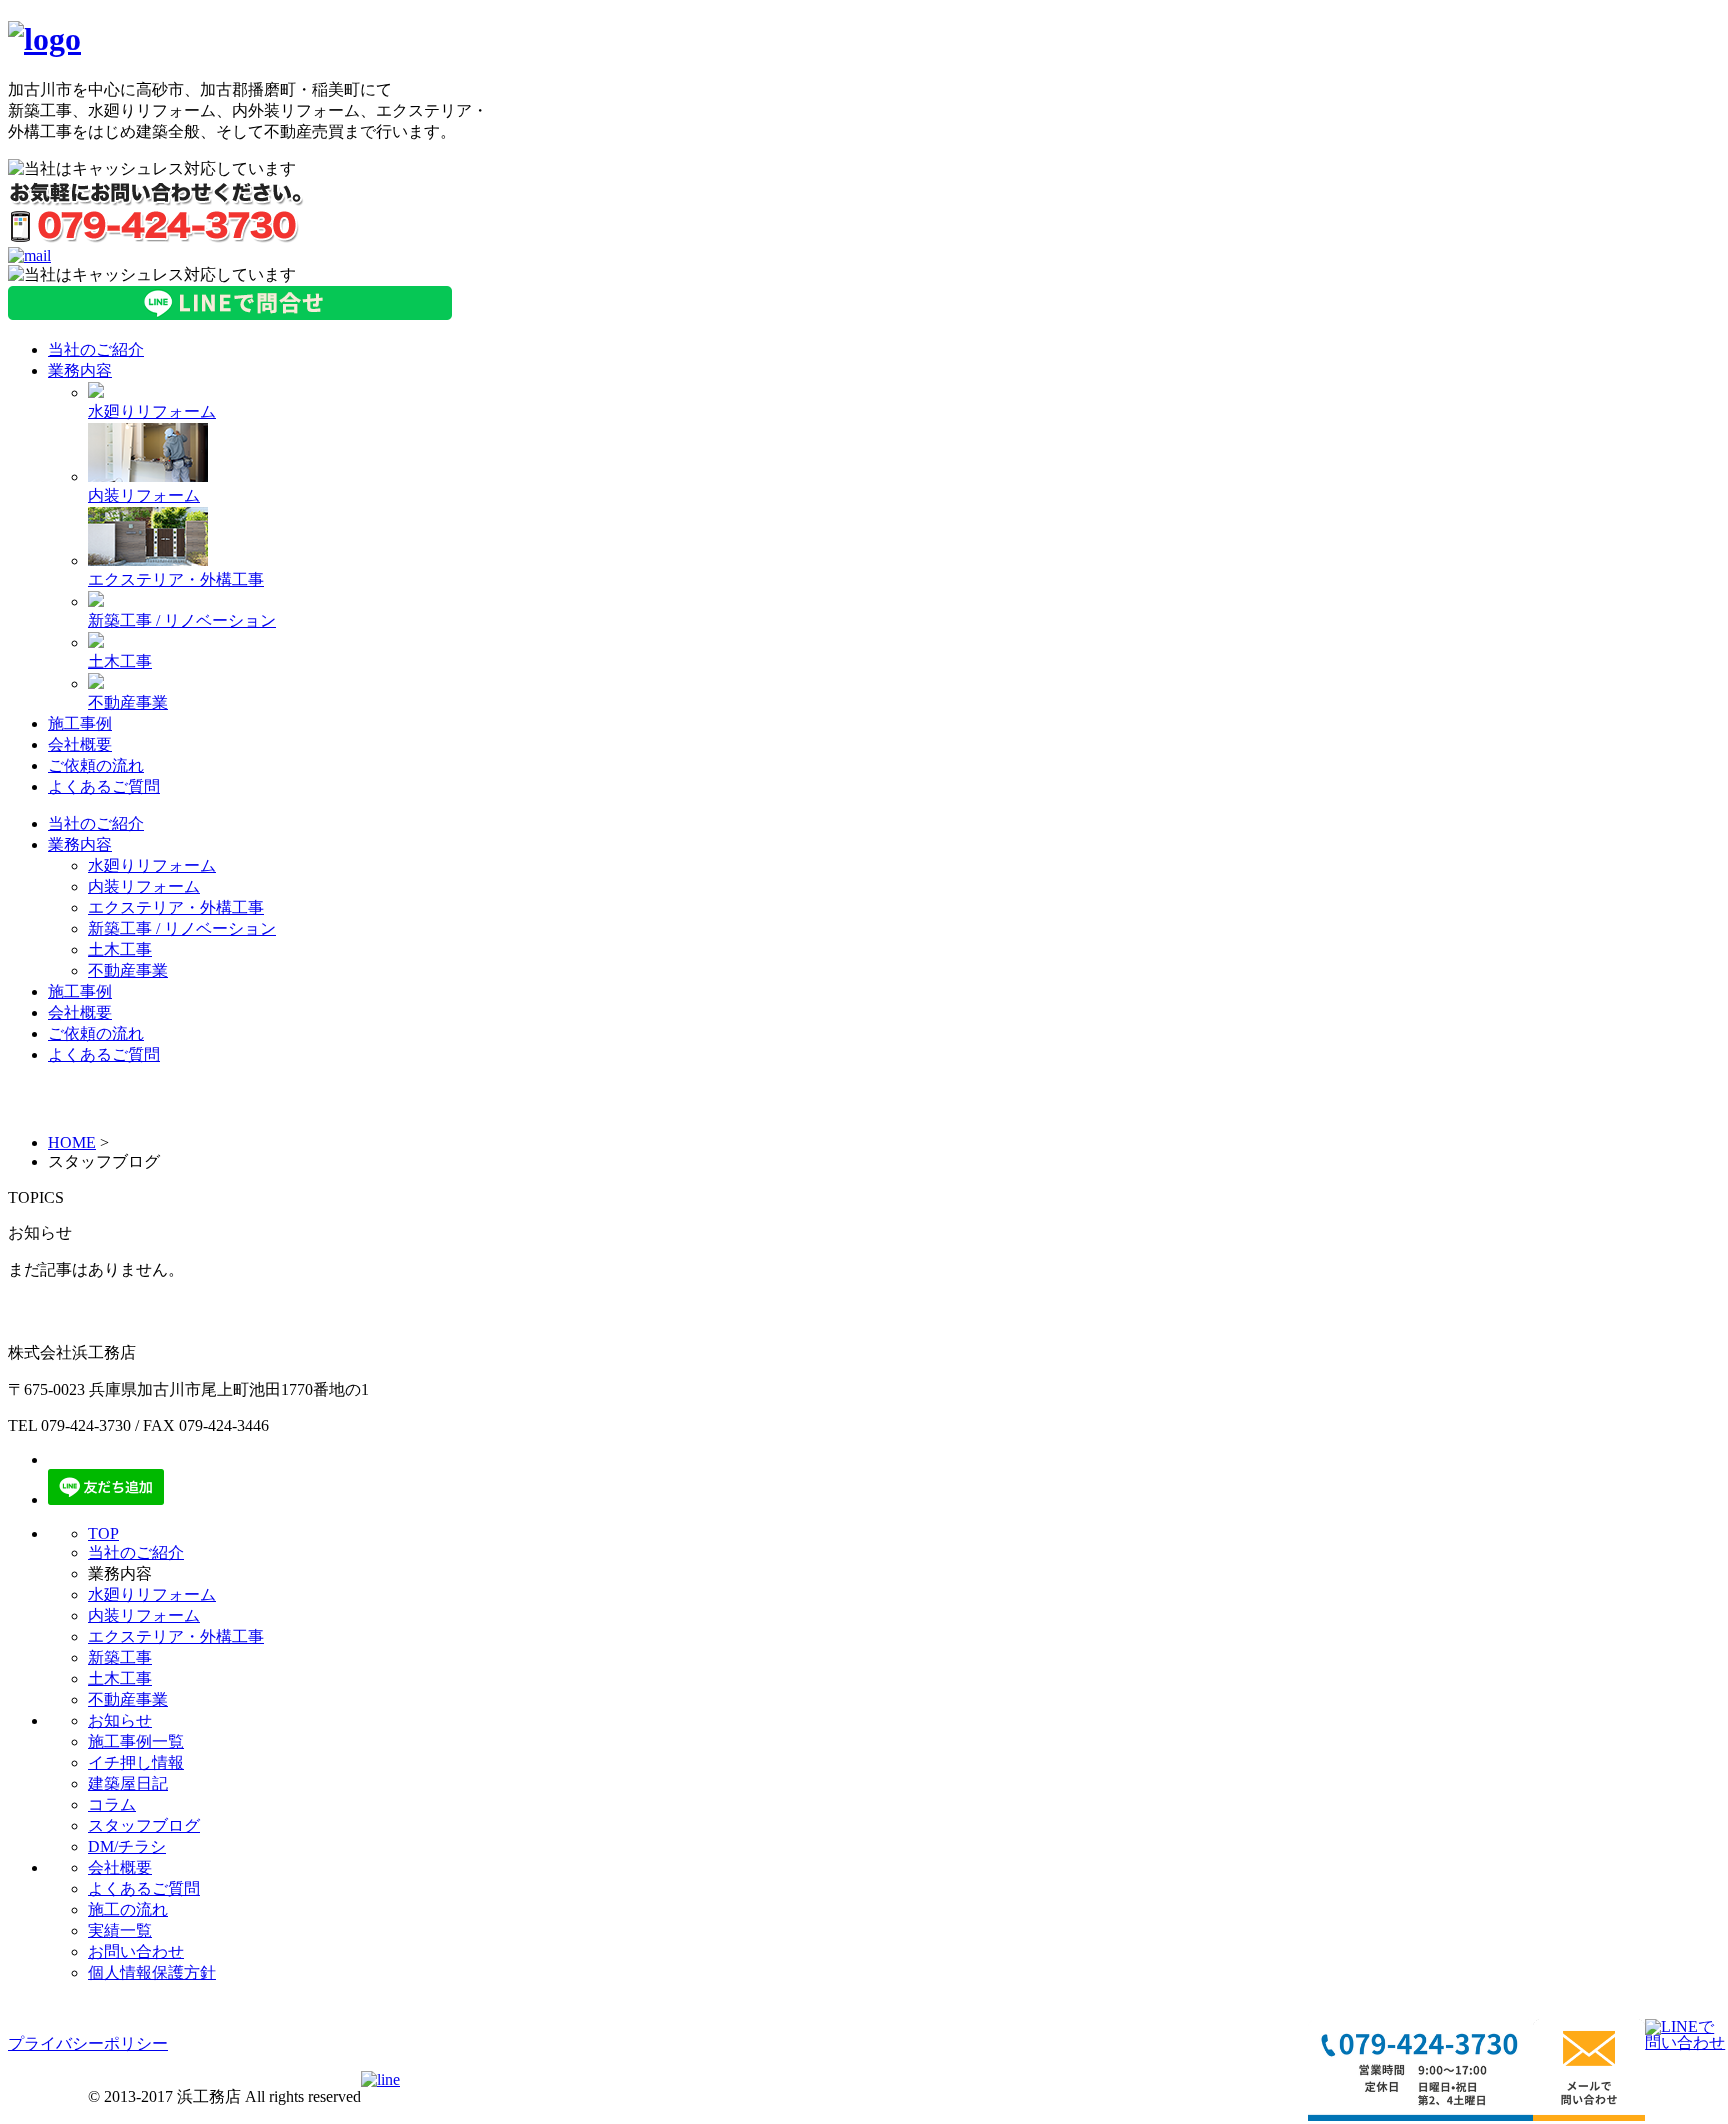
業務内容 (80, 370)
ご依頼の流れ (96, 765)
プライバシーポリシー (88, 2043)
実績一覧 (120, 1930)
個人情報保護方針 (152, 1972)
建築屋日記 (128, 1783)
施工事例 (80, 723)
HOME (72, 1142)
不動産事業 (128, 702)
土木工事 (120, 661)
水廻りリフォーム (152, 411)
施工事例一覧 (136, 1741)
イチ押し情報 (136, 1762)
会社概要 (80, 744)
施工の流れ (128, 1909)
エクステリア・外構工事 (176, 579)
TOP (103, 1533)
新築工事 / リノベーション (182, 620)
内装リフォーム (144, 495)
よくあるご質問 (104, 786)
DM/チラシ (127, 1846)
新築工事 (120, 1657)
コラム (112, 1804)
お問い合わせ (136, 1951)
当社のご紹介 (96, 349)
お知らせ (120, 1720)
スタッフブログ (144, 1825)
